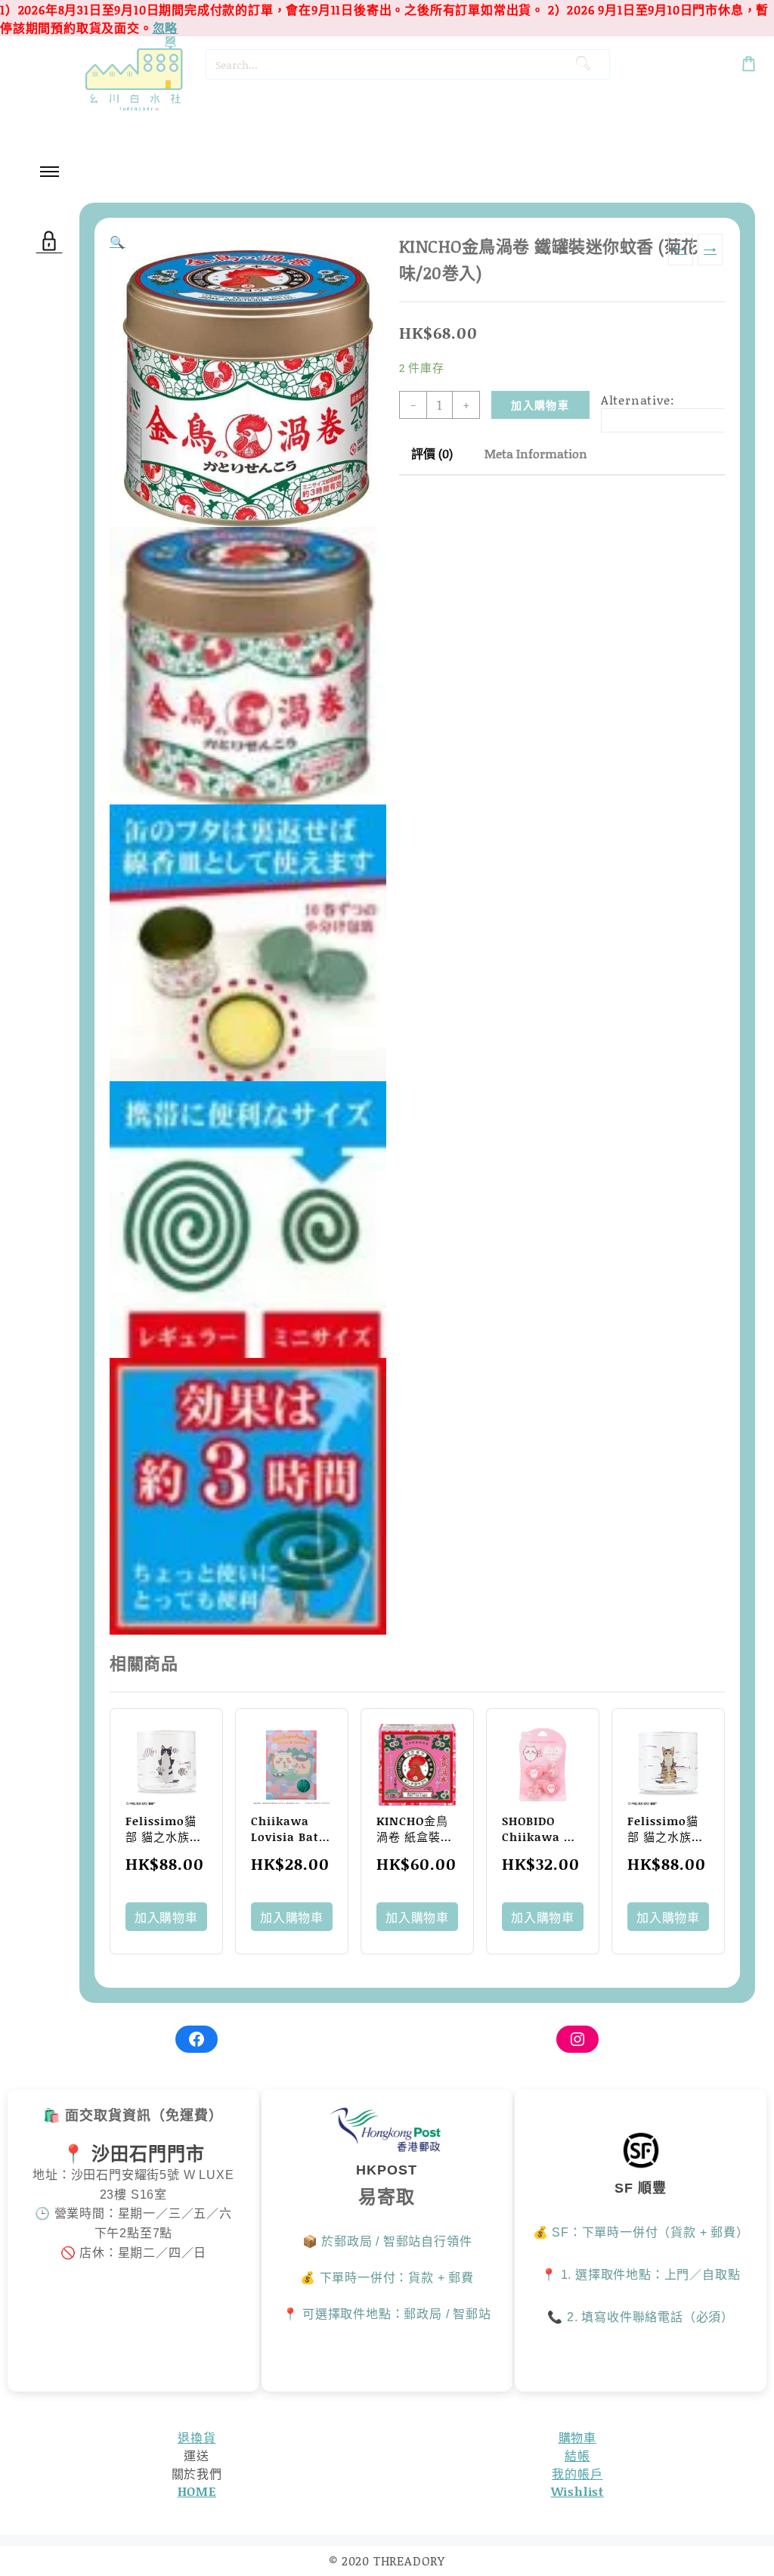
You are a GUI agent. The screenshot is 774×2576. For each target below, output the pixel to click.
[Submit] (583, 64)
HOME (197, 2491)
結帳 (577, 2455)
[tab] (432, 454)
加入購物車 (540, 405)
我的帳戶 (577, 2474)
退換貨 (197, 2437)
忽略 (166, 28)
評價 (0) (432, 453)
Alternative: (638, 400)
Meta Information (536, 453)
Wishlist (577, 2491)
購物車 (577, 2437)
